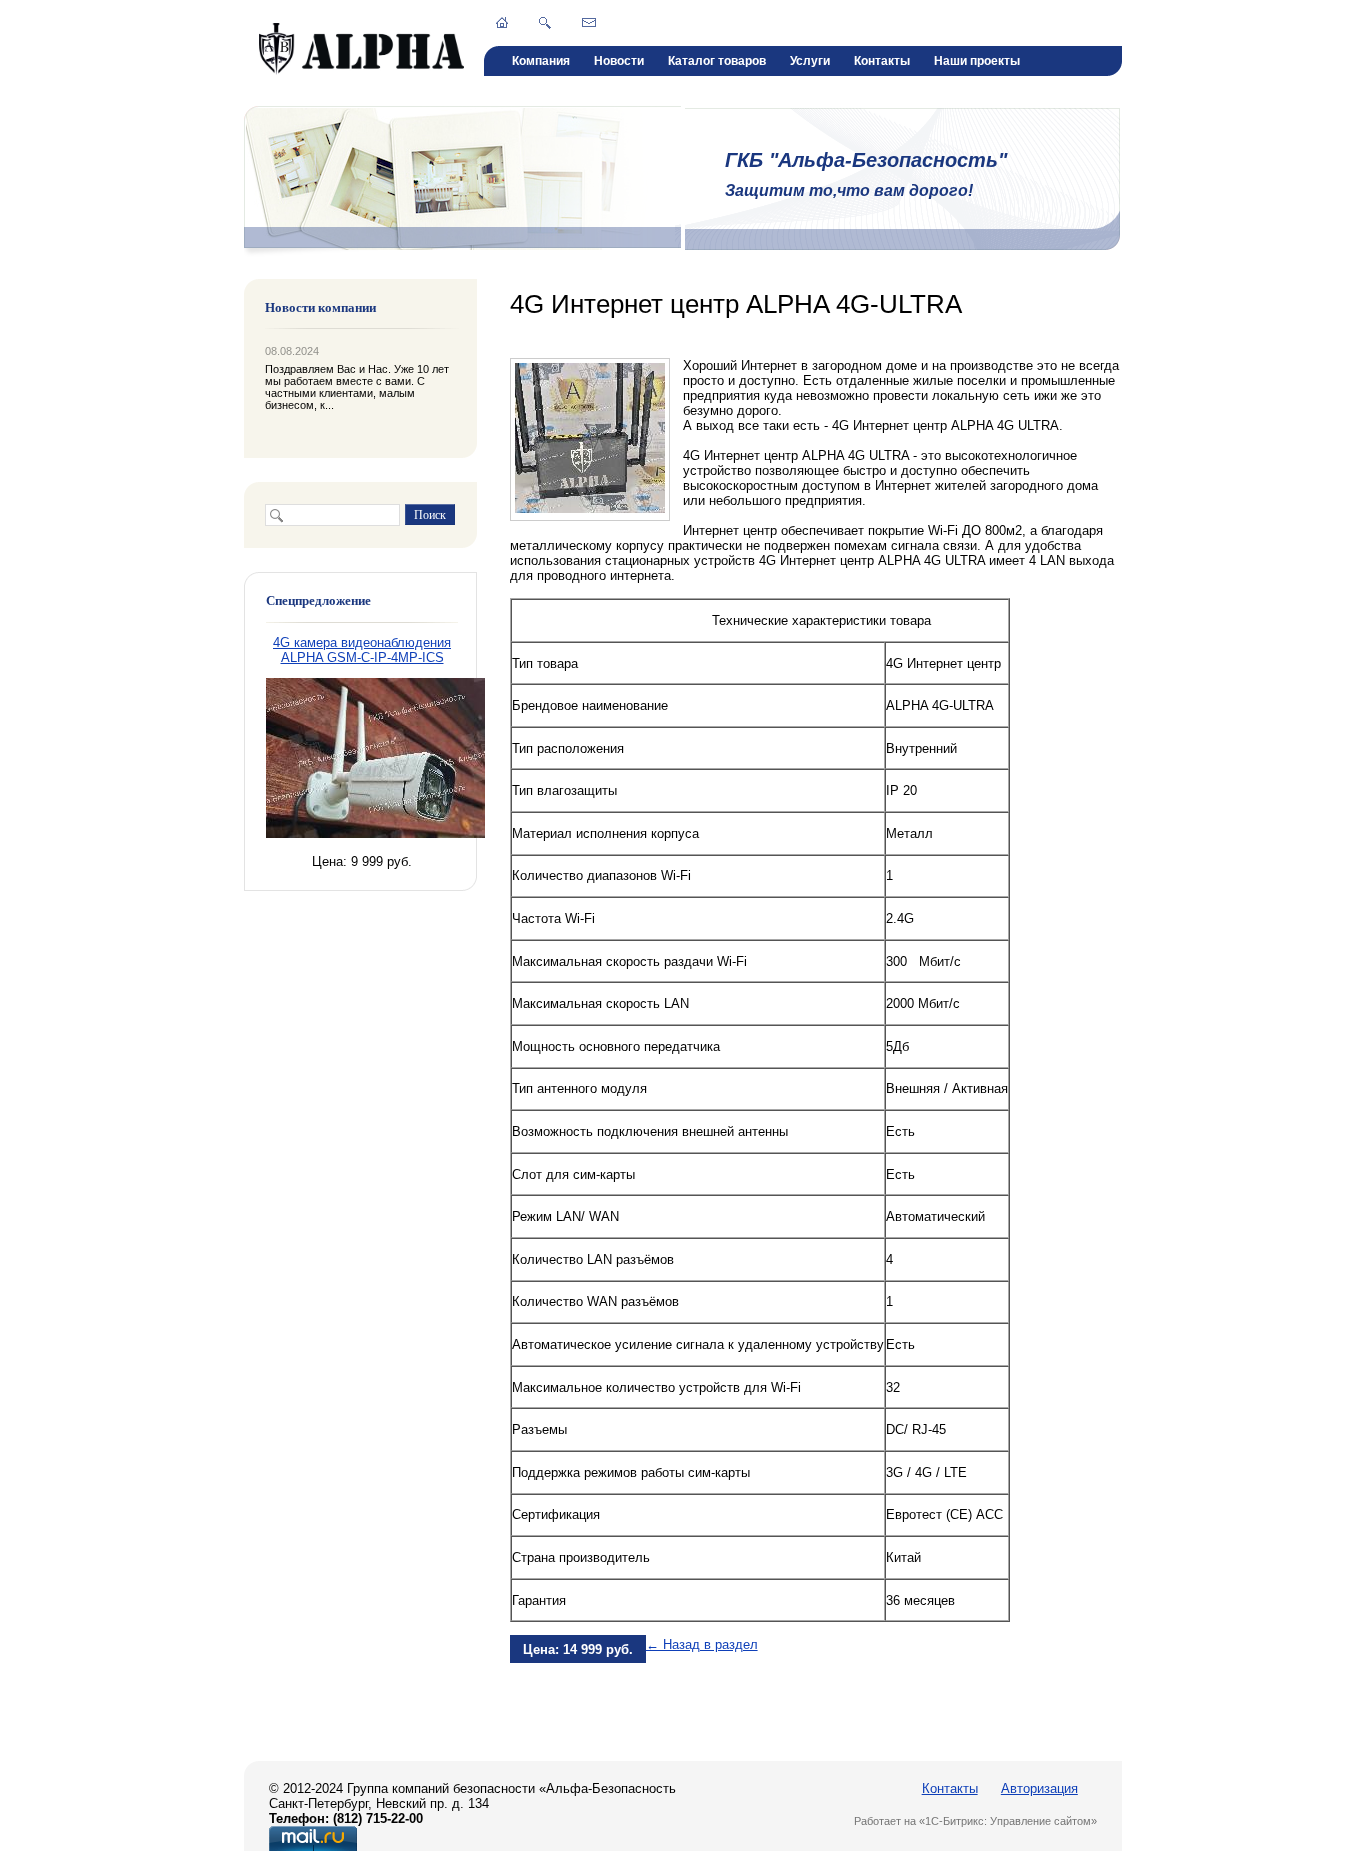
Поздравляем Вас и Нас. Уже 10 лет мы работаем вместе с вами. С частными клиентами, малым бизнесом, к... (357, 387)
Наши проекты (977, 61)
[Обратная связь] (589, 22)
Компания (541, 61)
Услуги (810, 61)
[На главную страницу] (361, 70)
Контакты (882, 61)
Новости (619, 61)
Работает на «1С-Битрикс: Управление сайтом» (975, 1821)
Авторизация (1039, 1788)
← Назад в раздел (702, 1644)
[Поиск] (545, 23)
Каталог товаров (717, 61)
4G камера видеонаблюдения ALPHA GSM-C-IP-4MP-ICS (362, 650)
